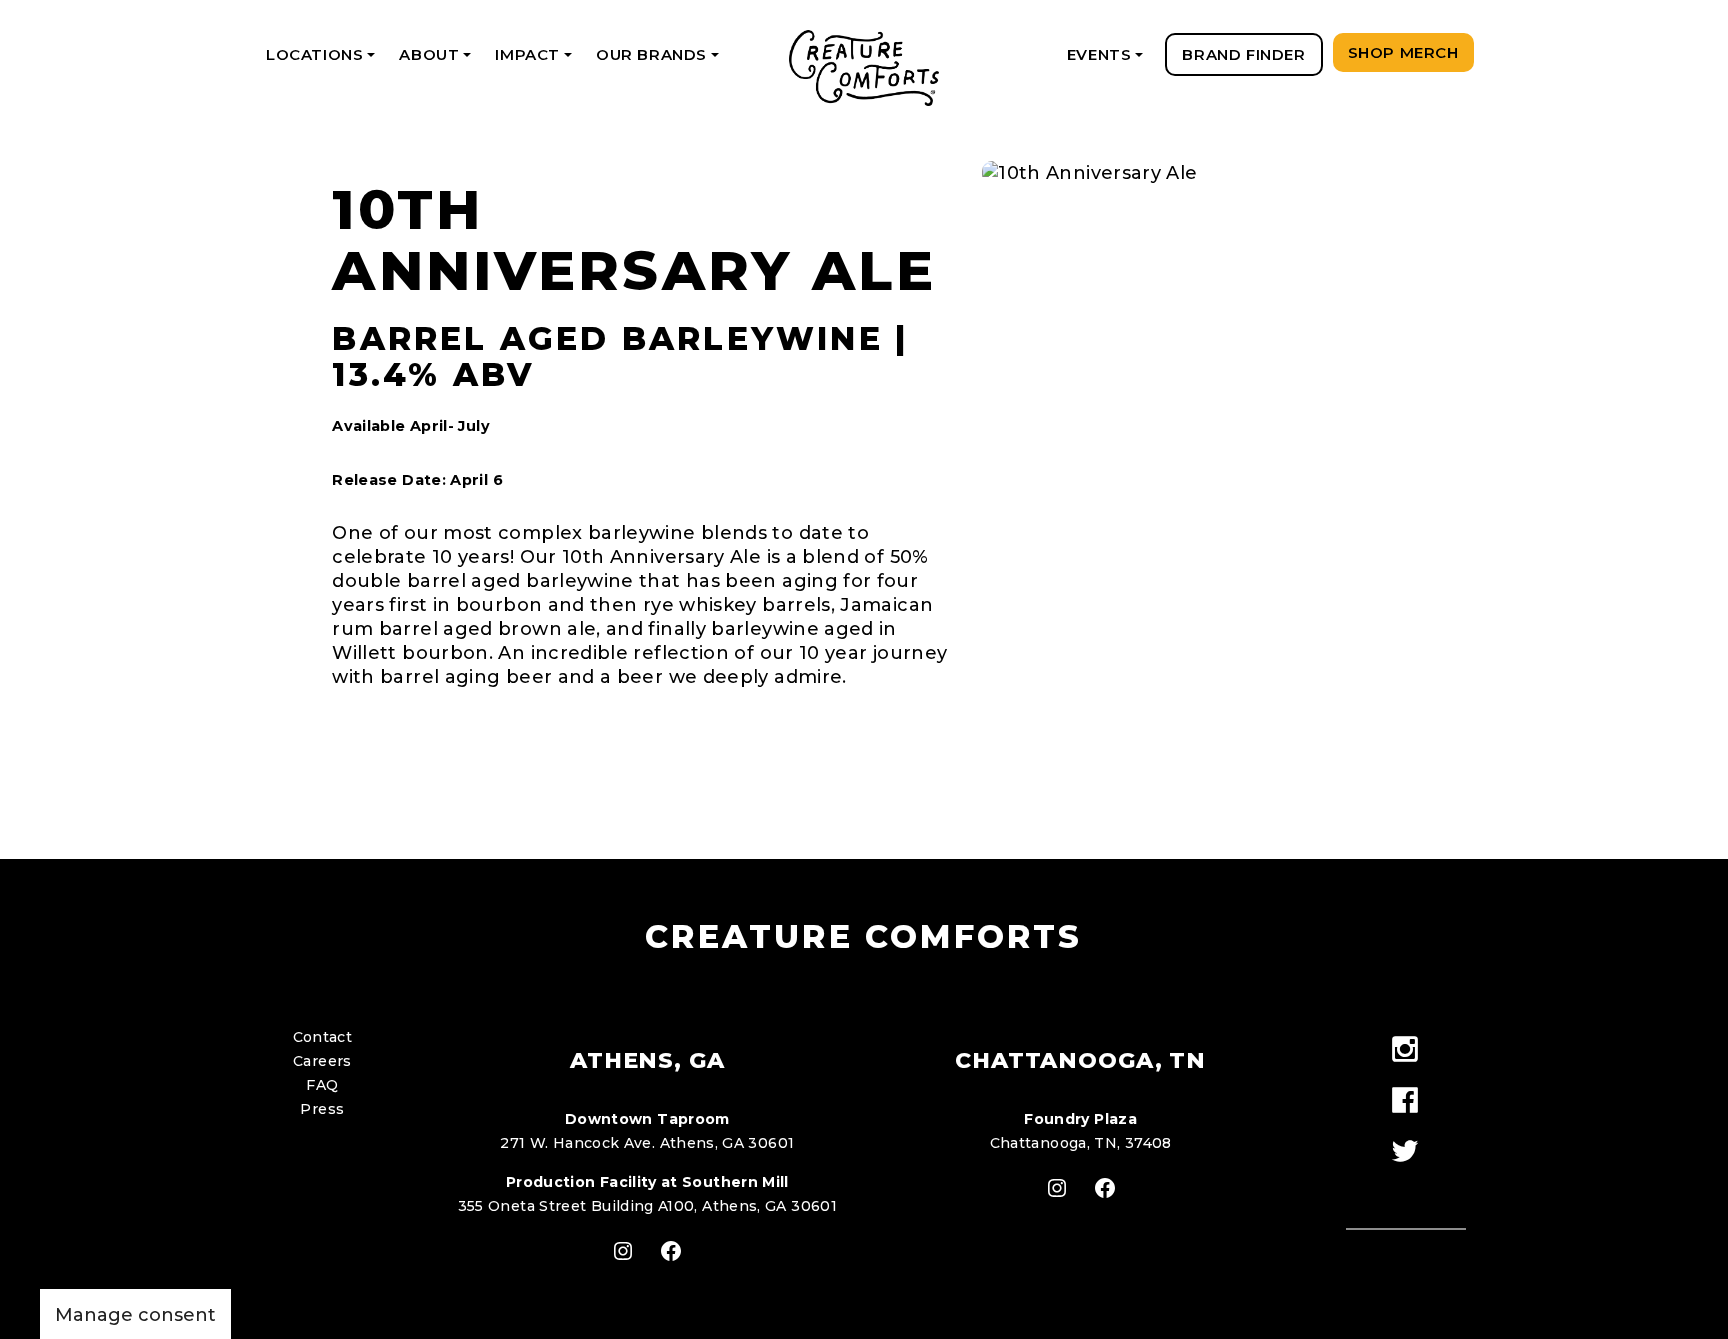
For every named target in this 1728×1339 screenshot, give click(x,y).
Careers (322, 1061)
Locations (324, 60)
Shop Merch (1403, 52)
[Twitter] (1405, 1152)
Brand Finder (1243, 54)
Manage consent (135, 1315)
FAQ (322, 1085)
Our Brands (661, 60)
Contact (323, 1037)
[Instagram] (1405, 1050)
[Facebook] (1405, 1101)
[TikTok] (1405, 1188)
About (438, 60)
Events (1108, 60)
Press (322, 1109)
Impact (536, 60)
